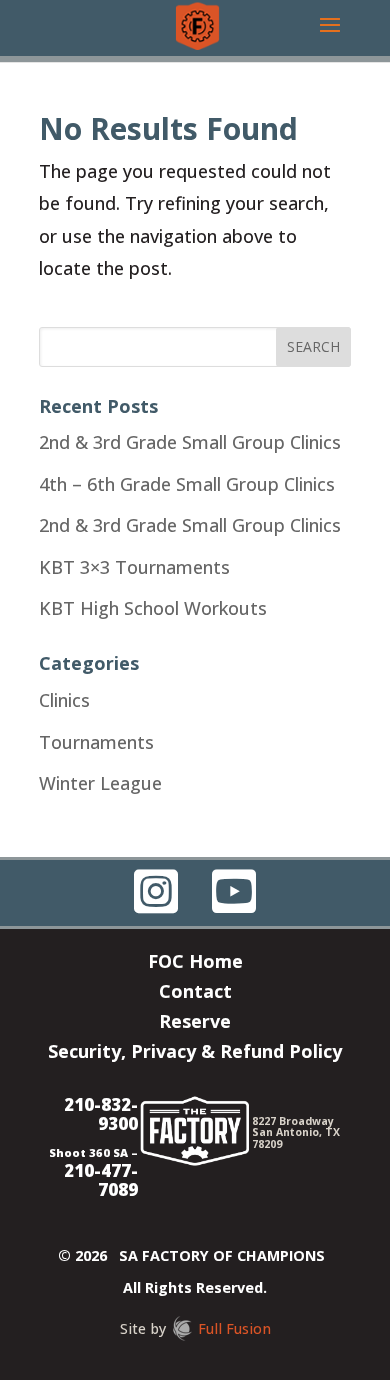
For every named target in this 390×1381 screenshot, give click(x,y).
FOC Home (195, 963)
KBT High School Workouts (153, 608)
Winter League (100, 783)
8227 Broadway (293, 1121)
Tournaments (96, 742)
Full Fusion (234, 1328)
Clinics (64, 700)
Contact (195, 993)
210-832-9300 (101, 1114)
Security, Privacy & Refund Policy (195, 1053)
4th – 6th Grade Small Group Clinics (187, 484)
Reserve (195, 1023)
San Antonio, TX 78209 (296, 1137)
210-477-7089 (101, 1180)
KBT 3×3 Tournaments (134, 567)
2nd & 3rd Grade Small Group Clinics (190, 442)
